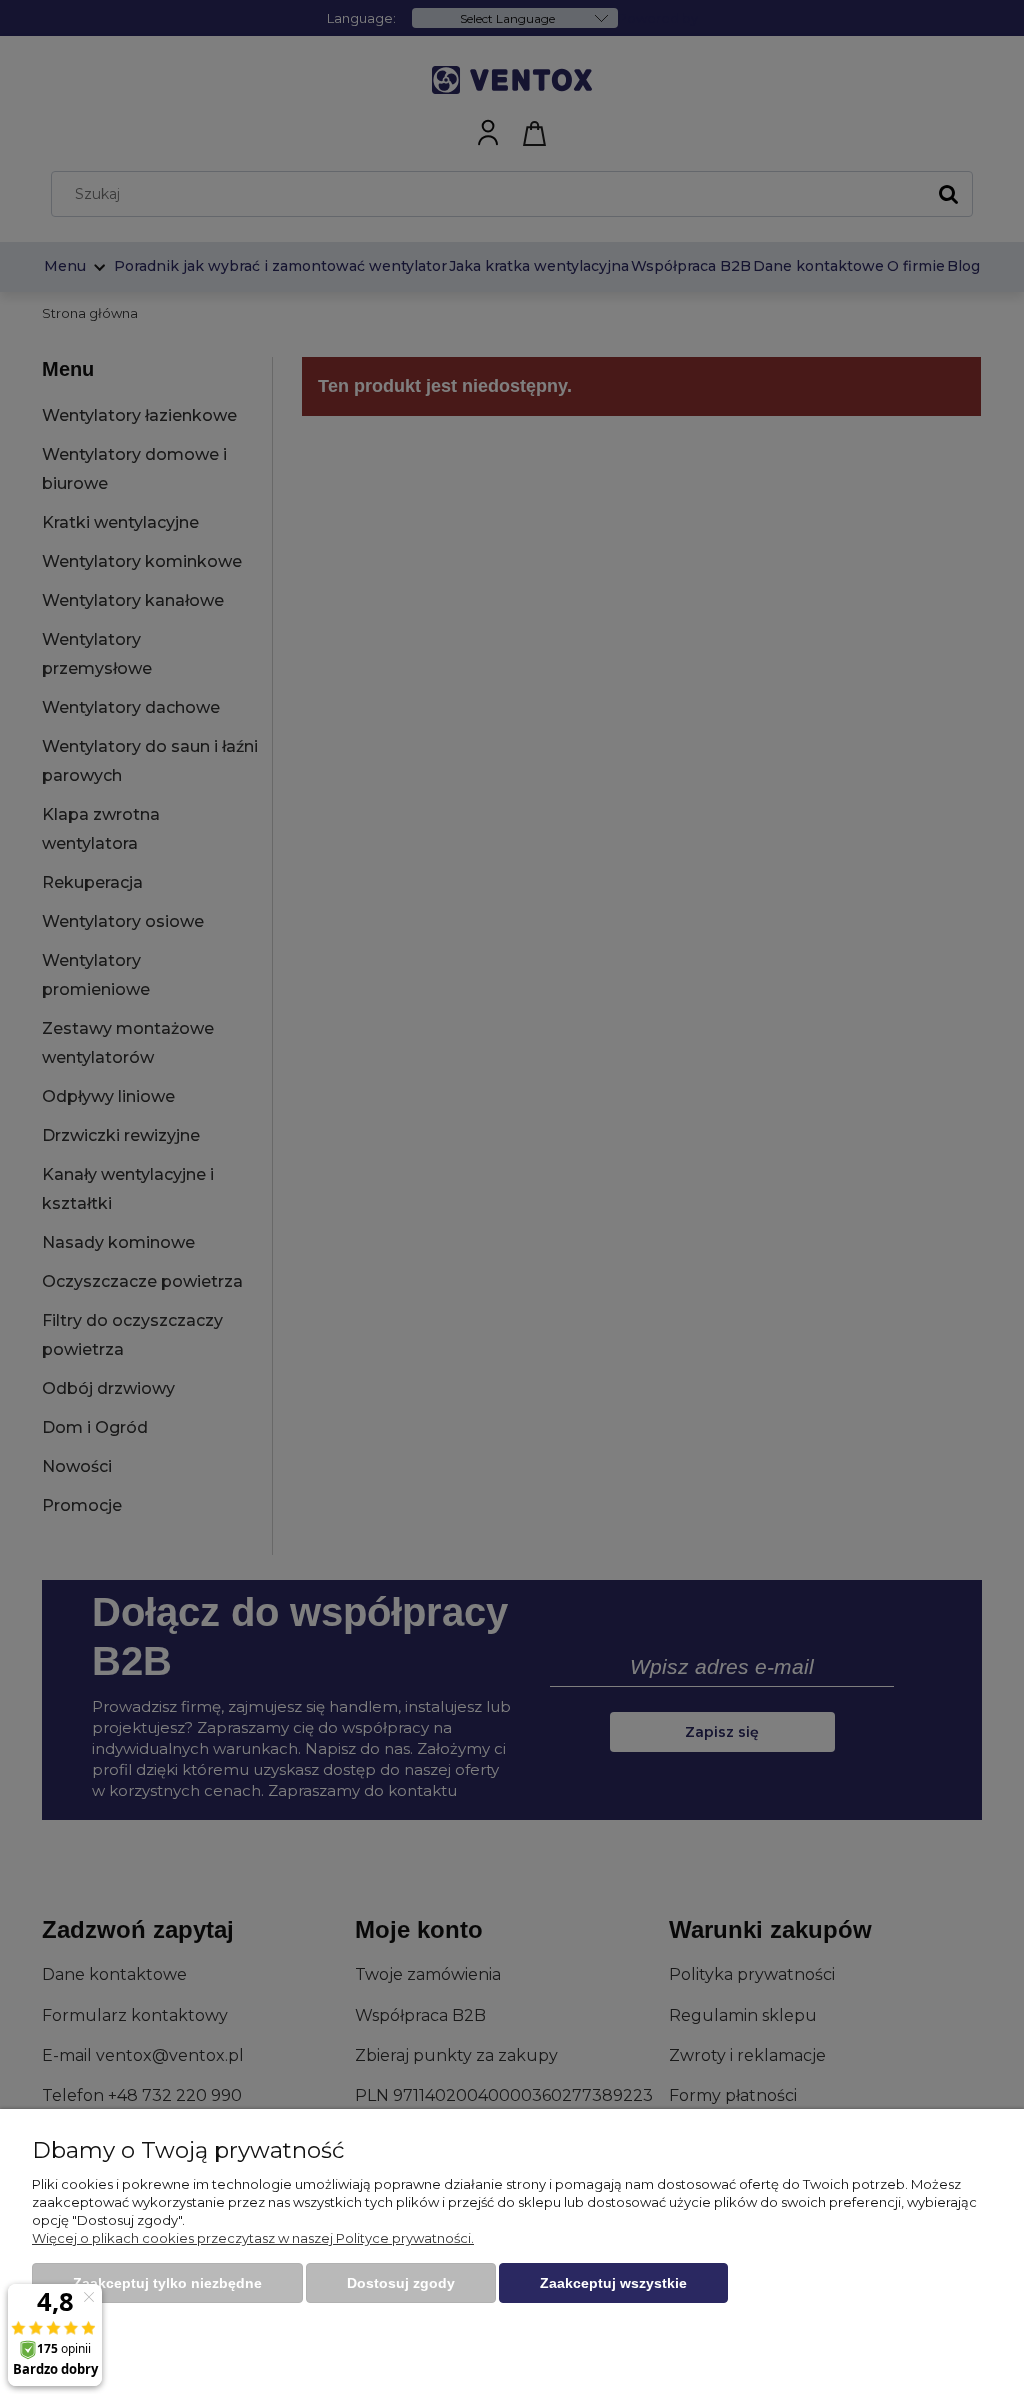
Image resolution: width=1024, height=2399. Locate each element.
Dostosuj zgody (401, 2283)
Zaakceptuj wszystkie (613, 2283)
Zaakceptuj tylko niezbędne (167, 2283)
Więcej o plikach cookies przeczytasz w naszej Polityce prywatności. (253, 2238)
